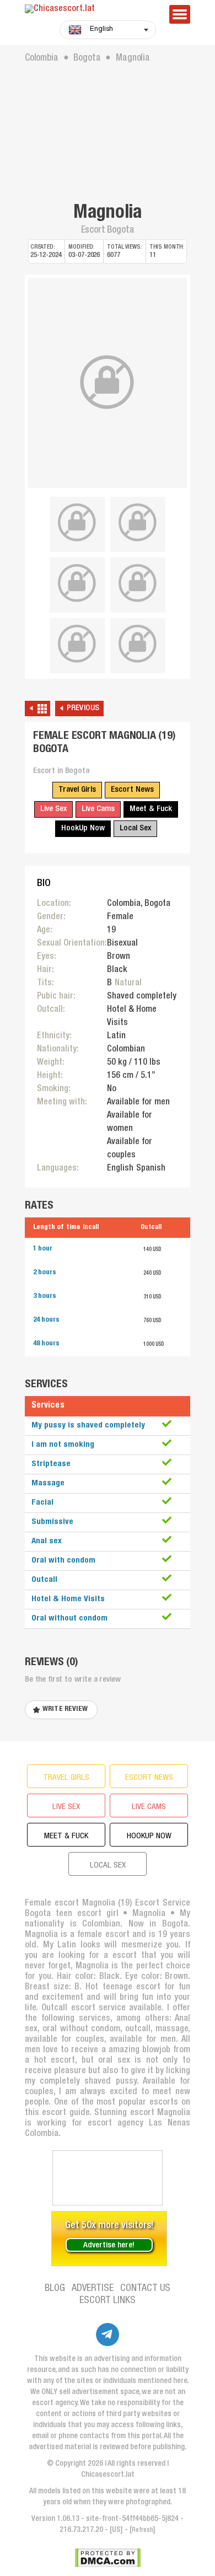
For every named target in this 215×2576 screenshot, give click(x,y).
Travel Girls (77, 790)
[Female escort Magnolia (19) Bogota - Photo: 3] (138, 523)
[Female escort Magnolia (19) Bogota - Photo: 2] (77, 523)
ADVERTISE (93, 2289)
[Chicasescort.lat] (91, 10)
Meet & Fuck (151, 809)
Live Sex (53, 809)
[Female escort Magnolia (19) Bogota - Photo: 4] (77, 583)
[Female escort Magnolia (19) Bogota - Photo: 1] (108, 383)
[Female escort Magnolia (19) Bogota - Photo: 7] (138, 644)
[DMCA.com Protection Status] (108, 2558)
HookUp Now (83, 828)
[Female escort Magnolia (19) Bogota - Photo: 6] (77, 644)
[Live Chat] (108, 2178)
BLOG (55, 2289)
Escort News (132, 790)
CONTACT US (145, 2289)
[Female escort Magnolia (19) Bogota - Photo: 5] (138, 583)
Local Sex (135, 828)
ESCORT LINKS (108, 2301)
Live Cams (98, 809)
